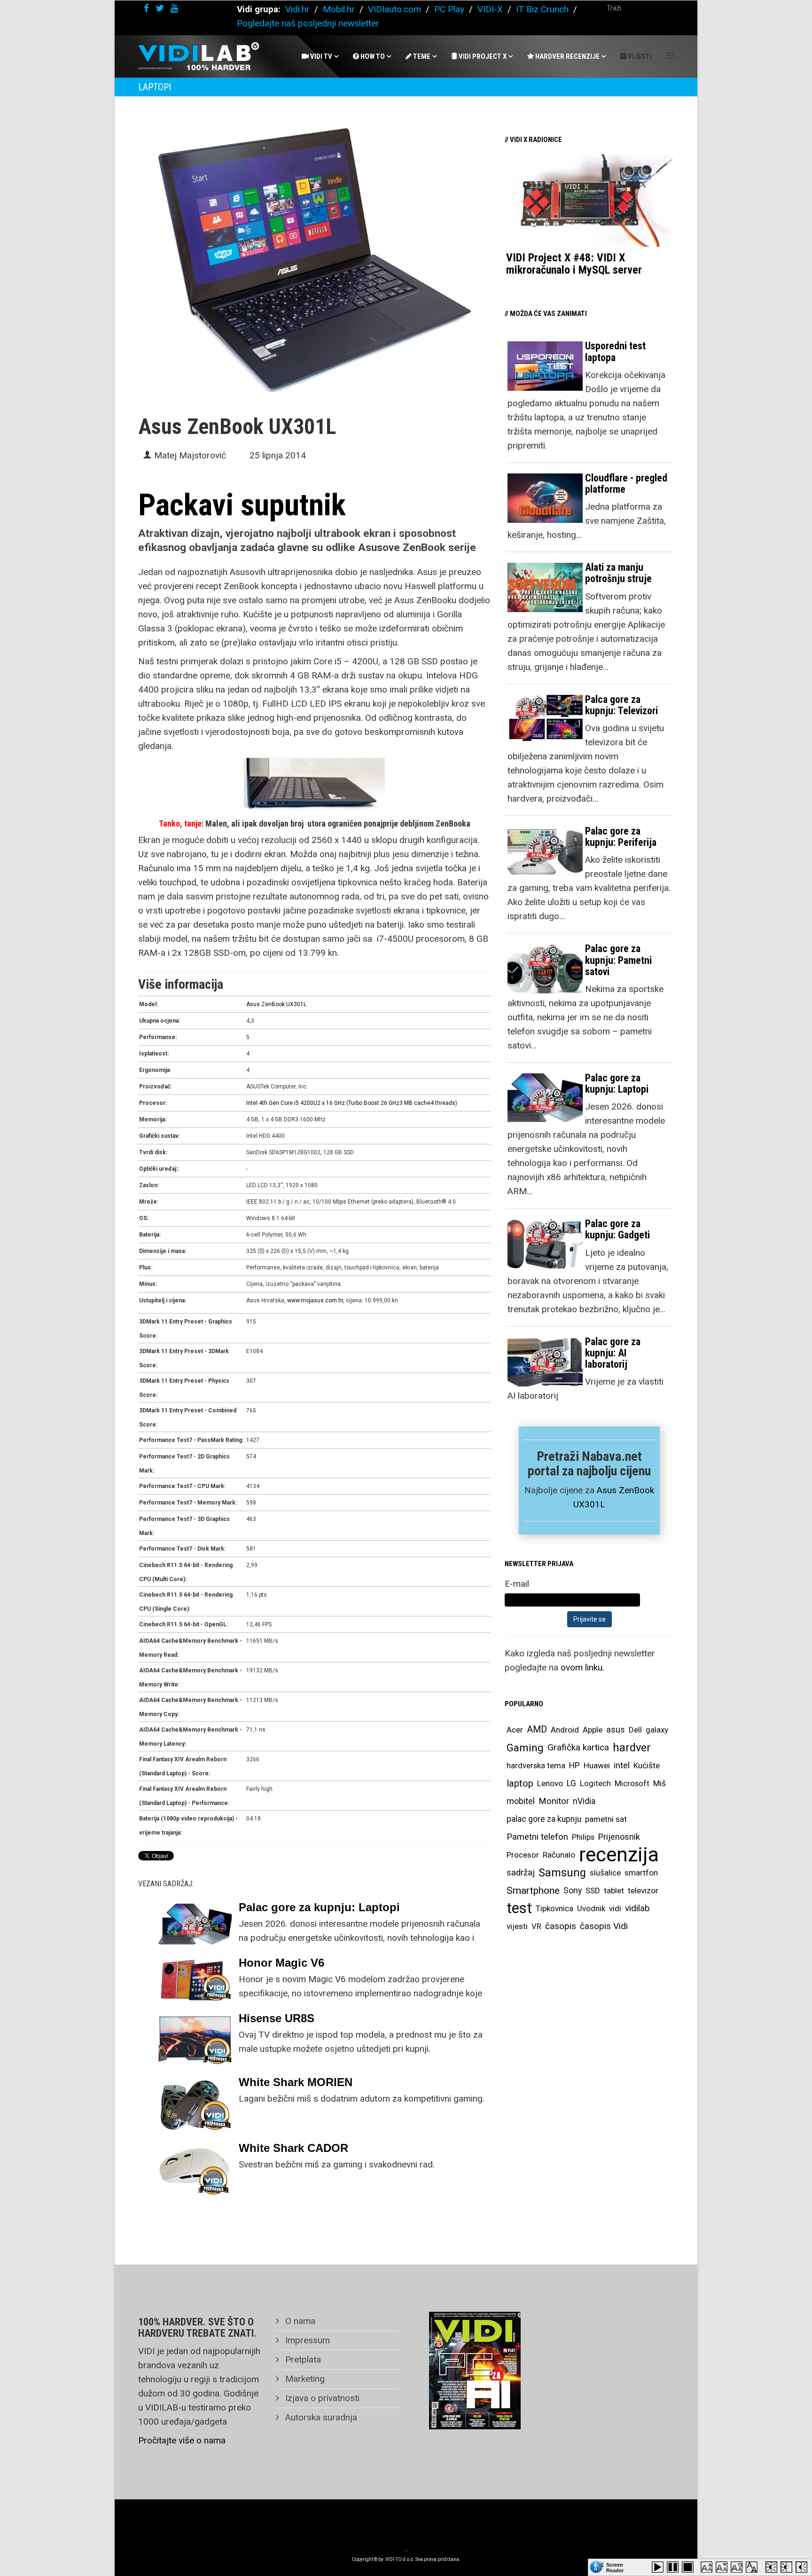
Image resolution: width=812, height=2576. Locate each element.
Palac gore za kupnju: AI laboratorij (613, 1353)
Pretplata (302, 2359)
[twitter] (160, 8)
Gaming (525, 1748)
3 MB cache (415, 1103)
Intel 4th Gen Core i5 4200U (282, 1103)
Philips (583, 1837)
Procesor (523, 1855)
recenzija (619, 1855)
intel (622, 1765)
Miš (660, 1783)
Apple (593, 1730)
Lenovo (550, 1783)
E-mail (517, 1584)
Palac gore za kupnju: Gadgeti (617, 1229)
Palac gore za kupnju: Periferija (621, 837)
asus (616, 1729)
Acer (515, 1730)
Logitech (595, 1783)
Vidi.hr (299, 9)
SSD (593, 1891)
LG (571, 1783)
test (519, 1908)
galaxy (657, 1730)
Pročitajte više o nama (182, 2440)
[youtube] (174, 8)
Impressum (306, 2340)
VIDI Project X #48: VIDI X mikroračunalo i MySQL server (574, 264)
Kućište (647, 1765)
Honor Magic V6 (281, 1963)
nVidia (584, 1801)
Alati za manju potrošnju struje (618, 573)
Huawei (597, 1765)
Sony (573, 1891)
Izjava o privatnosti (321, 2398)
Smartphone (533, 1891)
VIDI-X (491, 9)
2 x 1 (323, 1103)
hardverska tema (536, 1765)
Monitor (554, 1801)
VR (536, 1926)
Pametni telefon (537, 1837)
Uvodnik (591, 1908)
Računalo (559, 1855)
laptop (520, 1783)
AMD (537, 1729)
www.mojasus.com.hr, (316, 1300)
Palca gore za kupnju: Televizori (621, 705)
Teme (421, 56)
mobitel (521, 1801)
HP (574, 1765)
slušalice (605, 1873)
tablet (614, 1891)
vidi (615, 1908)
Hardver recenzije (567, 56)
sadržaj (521, 1873)
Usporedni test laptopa (615, 351)
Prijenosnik (619, 1837)
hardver (632, 1748)
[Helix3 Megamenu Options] (670, 56)
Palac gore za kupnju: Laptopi (319, 1907)
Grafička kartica (578, 1747)
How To (372, 56)
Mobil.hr (339, 9)
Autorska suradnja (320, 2417)
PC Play (449, 9)
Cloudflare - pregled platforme (626, 484)
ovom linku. (582, 1667)
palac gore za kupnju (544, 1819)
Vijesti (639, 56)
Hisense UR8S (277, 2018)
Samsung (562, 1873)
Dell (635, 1730)
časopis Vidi (604, 1926)
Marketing (304, 2379)
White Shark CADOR (293, 2148)
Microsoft (632, 1783)
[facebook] (146, 8)
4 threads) (444, 1103)
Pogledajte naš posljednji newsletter (308, 23)
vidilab (637, 1908)
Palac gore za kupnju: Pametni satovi (618, 960)
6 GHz (392, 1103)
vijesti (517, 1926)
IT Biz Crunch (542, 9)
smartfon (641, 1873)
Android (565, 1730)
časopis (561, 1926)
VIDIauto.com (394, 9)
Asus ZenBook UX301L (276, 1004)
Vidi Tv (320, 56)
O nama (299, 2321)
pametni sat (606, 1819)
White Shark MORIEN (296, 2082)
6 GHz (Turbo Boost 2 (357, 1103)
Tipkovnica (554, 1908)
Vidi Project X (482, 56)
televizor (643, 1891)
